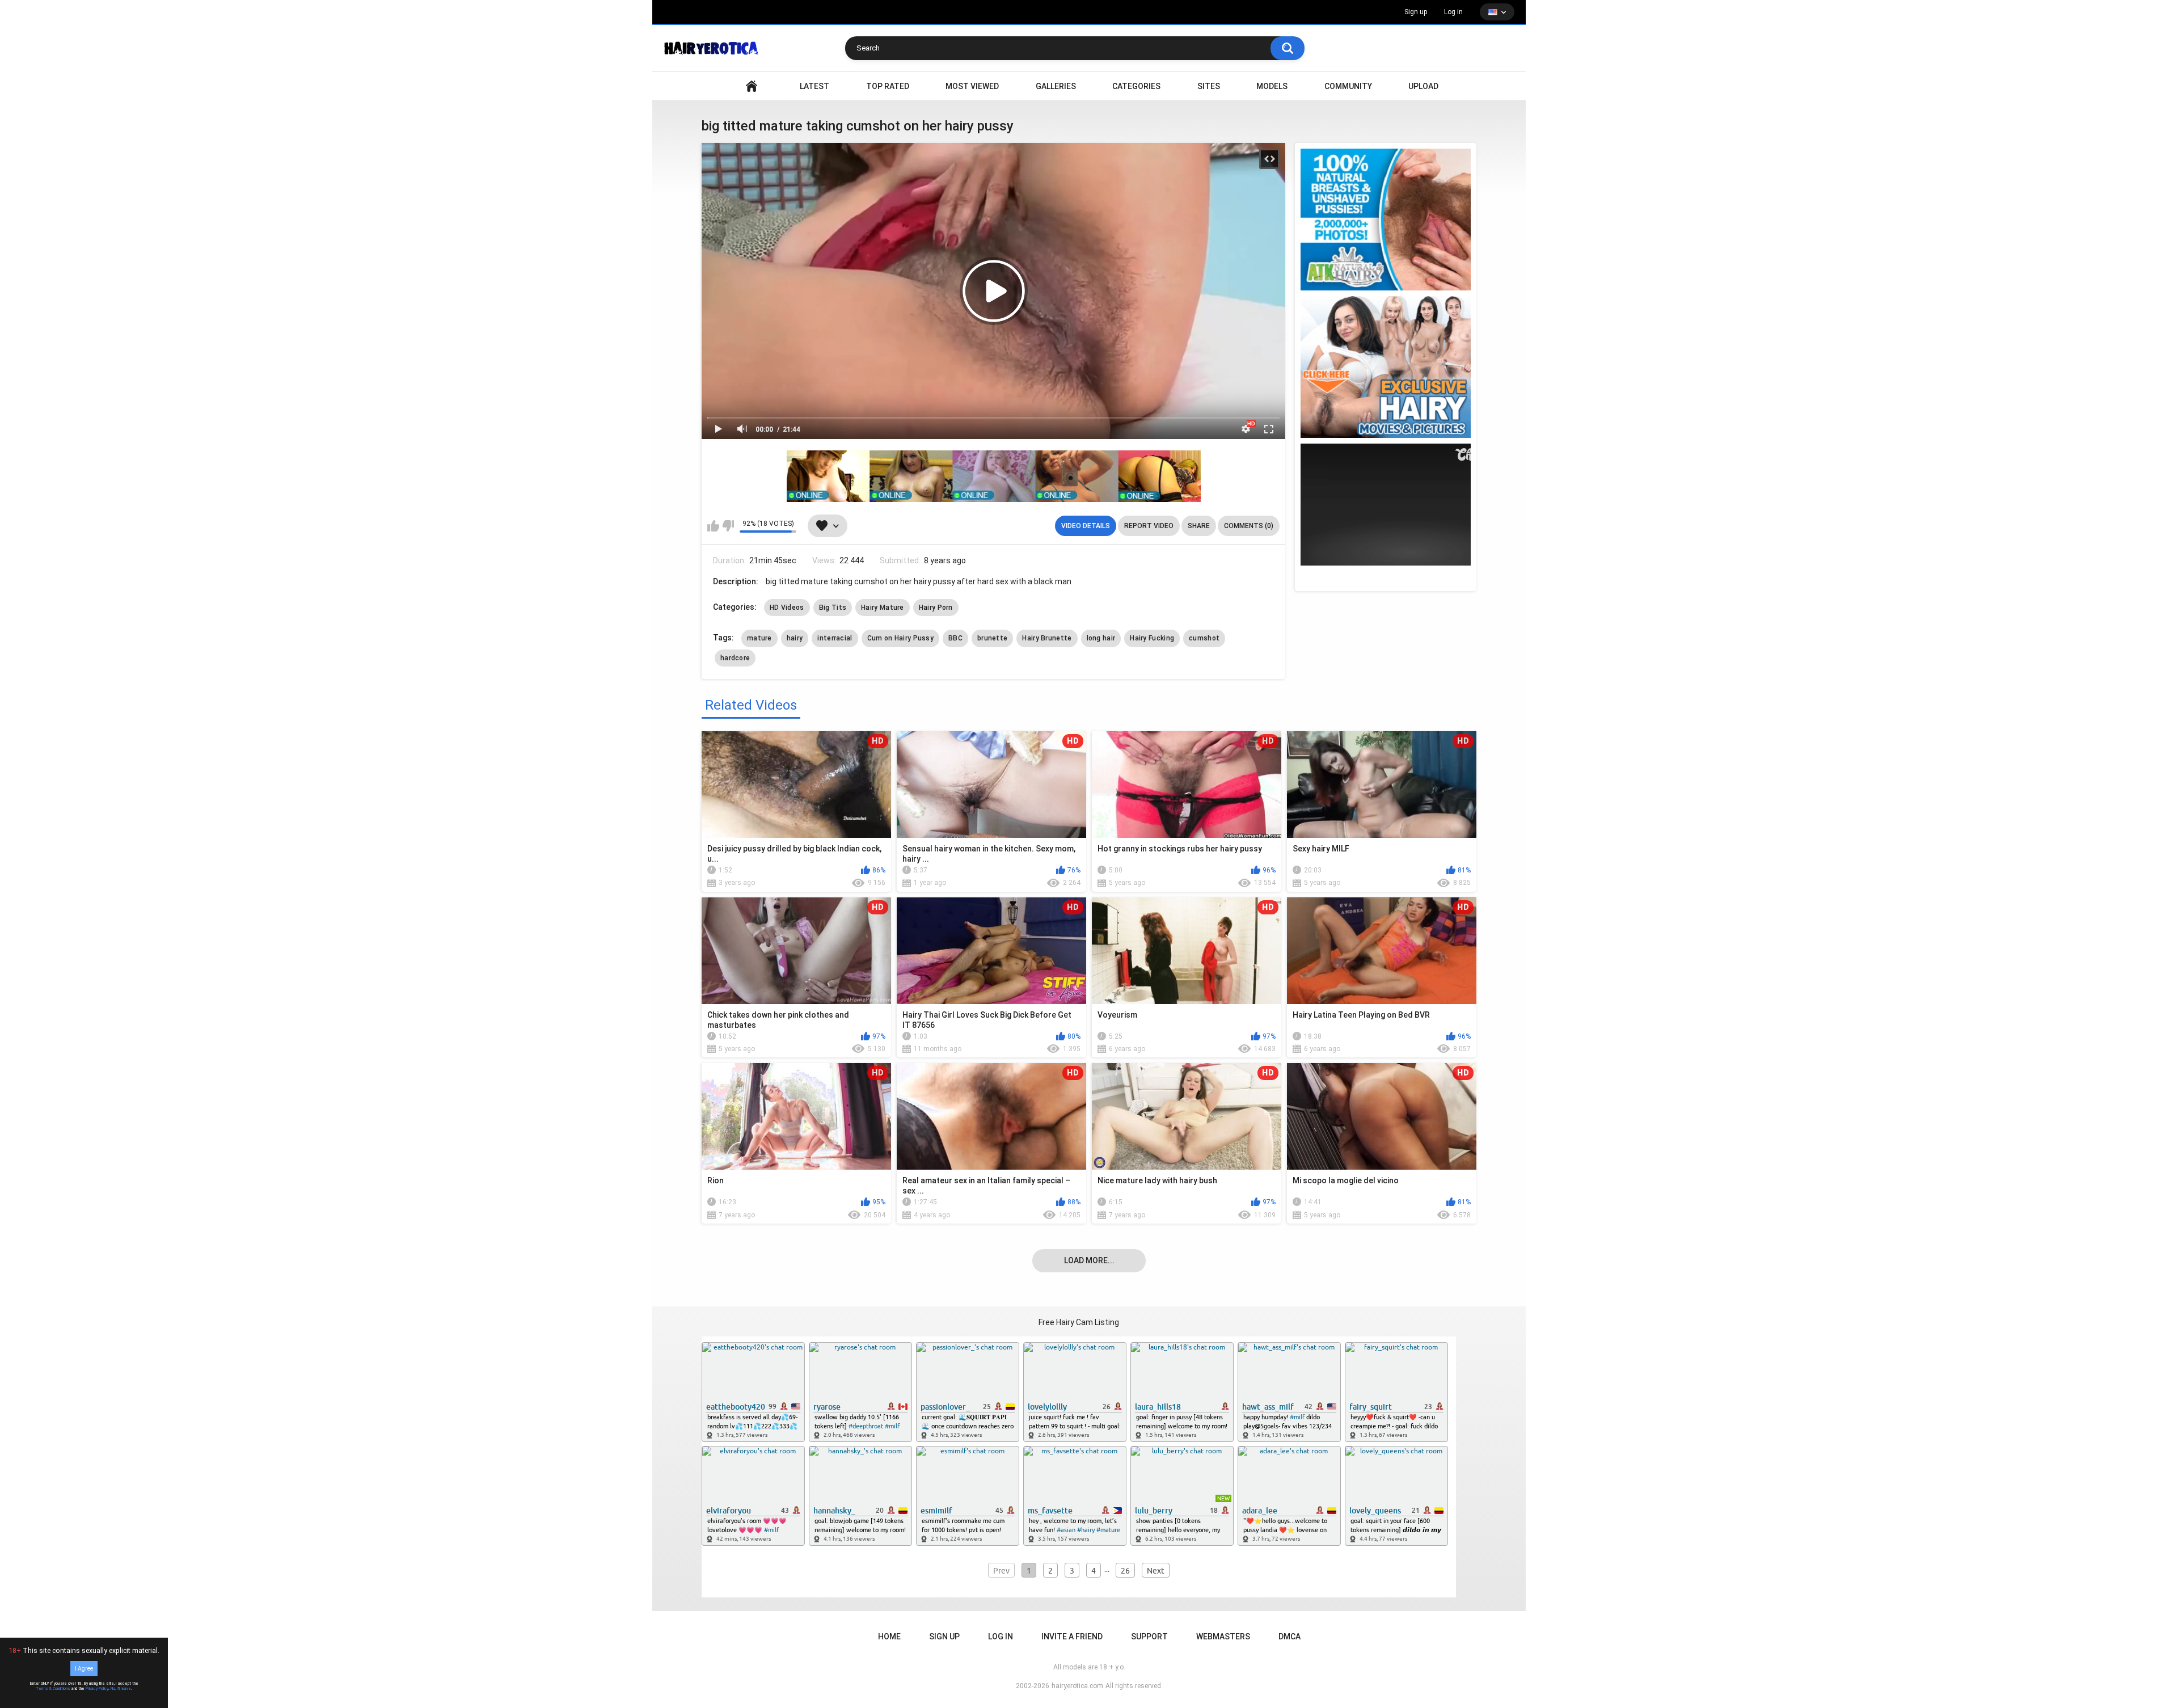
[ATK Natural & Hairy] (1386, 220)
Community (1348, 86)
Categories (1136, 86)
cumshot (1204, 638)
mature (759, 638)
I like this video (713, 526)
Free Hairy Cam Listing (1079, 1322)
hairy (795, 638)
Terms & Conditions (53, 1689)
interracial (835, 638)
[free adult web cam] (994, 476)
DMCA (1290, 1637)
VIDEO (752, 87)
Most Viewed (972, 86)
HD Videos (787, 608)
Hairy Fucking (1152, 638)
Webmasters (1223, 1637)
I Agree (84, 1669)
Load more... (1089, 1260)
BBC (955, 638)
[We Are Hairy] (1386, 367)
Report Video (1149, 526)
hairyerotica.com (1077, 1686)
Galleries (1056, 86)
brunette (992, 638)
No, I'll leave (121, 1689)
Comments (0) (1249, 526)
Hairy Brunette (1047, 638)
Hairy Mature (883, 608)
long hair (1101, 638)
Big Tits (833, 608)
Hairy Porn (936, 608)
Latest (814, 86)
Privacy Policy (97, 1689)
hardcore (735, 658)
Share (1199, 526)
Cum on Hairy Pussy (900, 638)
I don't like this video (728, 526)
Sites (1209, 86)
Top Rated (888, 86)
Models (1272, 86)
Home (889, 1637)
